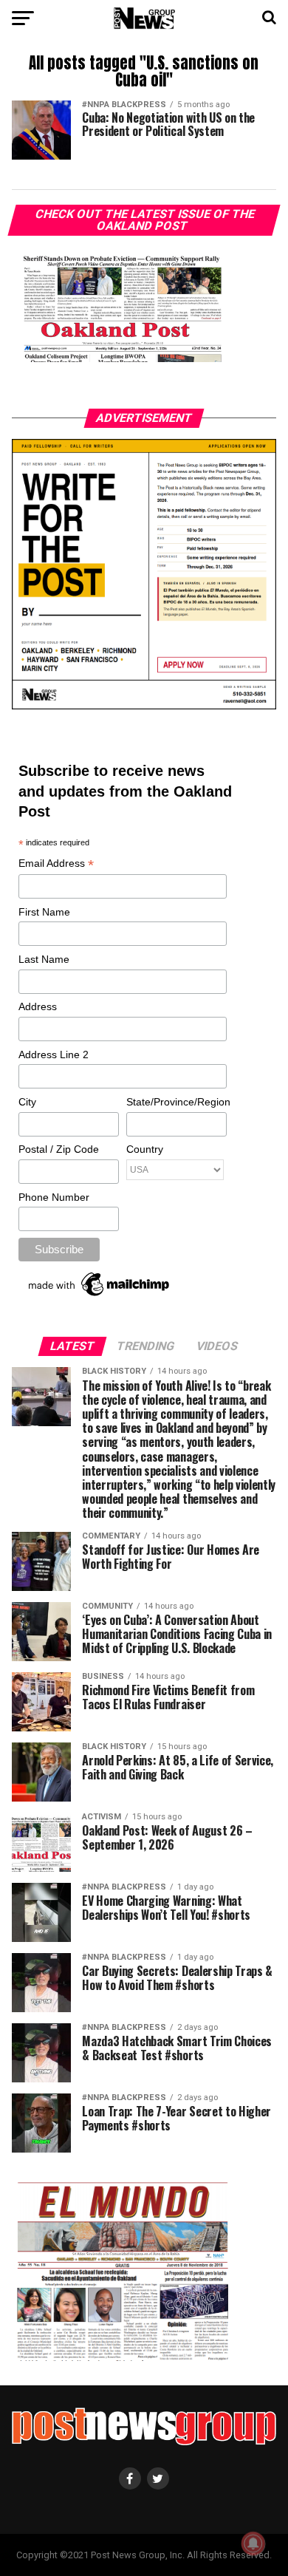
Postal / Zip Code (59, 1149)
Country (145, 1149)
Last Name (44, 959)
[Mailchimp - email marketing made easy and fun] (100, 1296)
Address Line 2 (54, 1054)
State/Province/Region (176, 1102)
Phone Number (54, 1197)
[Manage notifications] (253, 2543)
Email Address (56, 864)
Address (38, 1006)
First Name (44, 912)
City (27, 1102)
